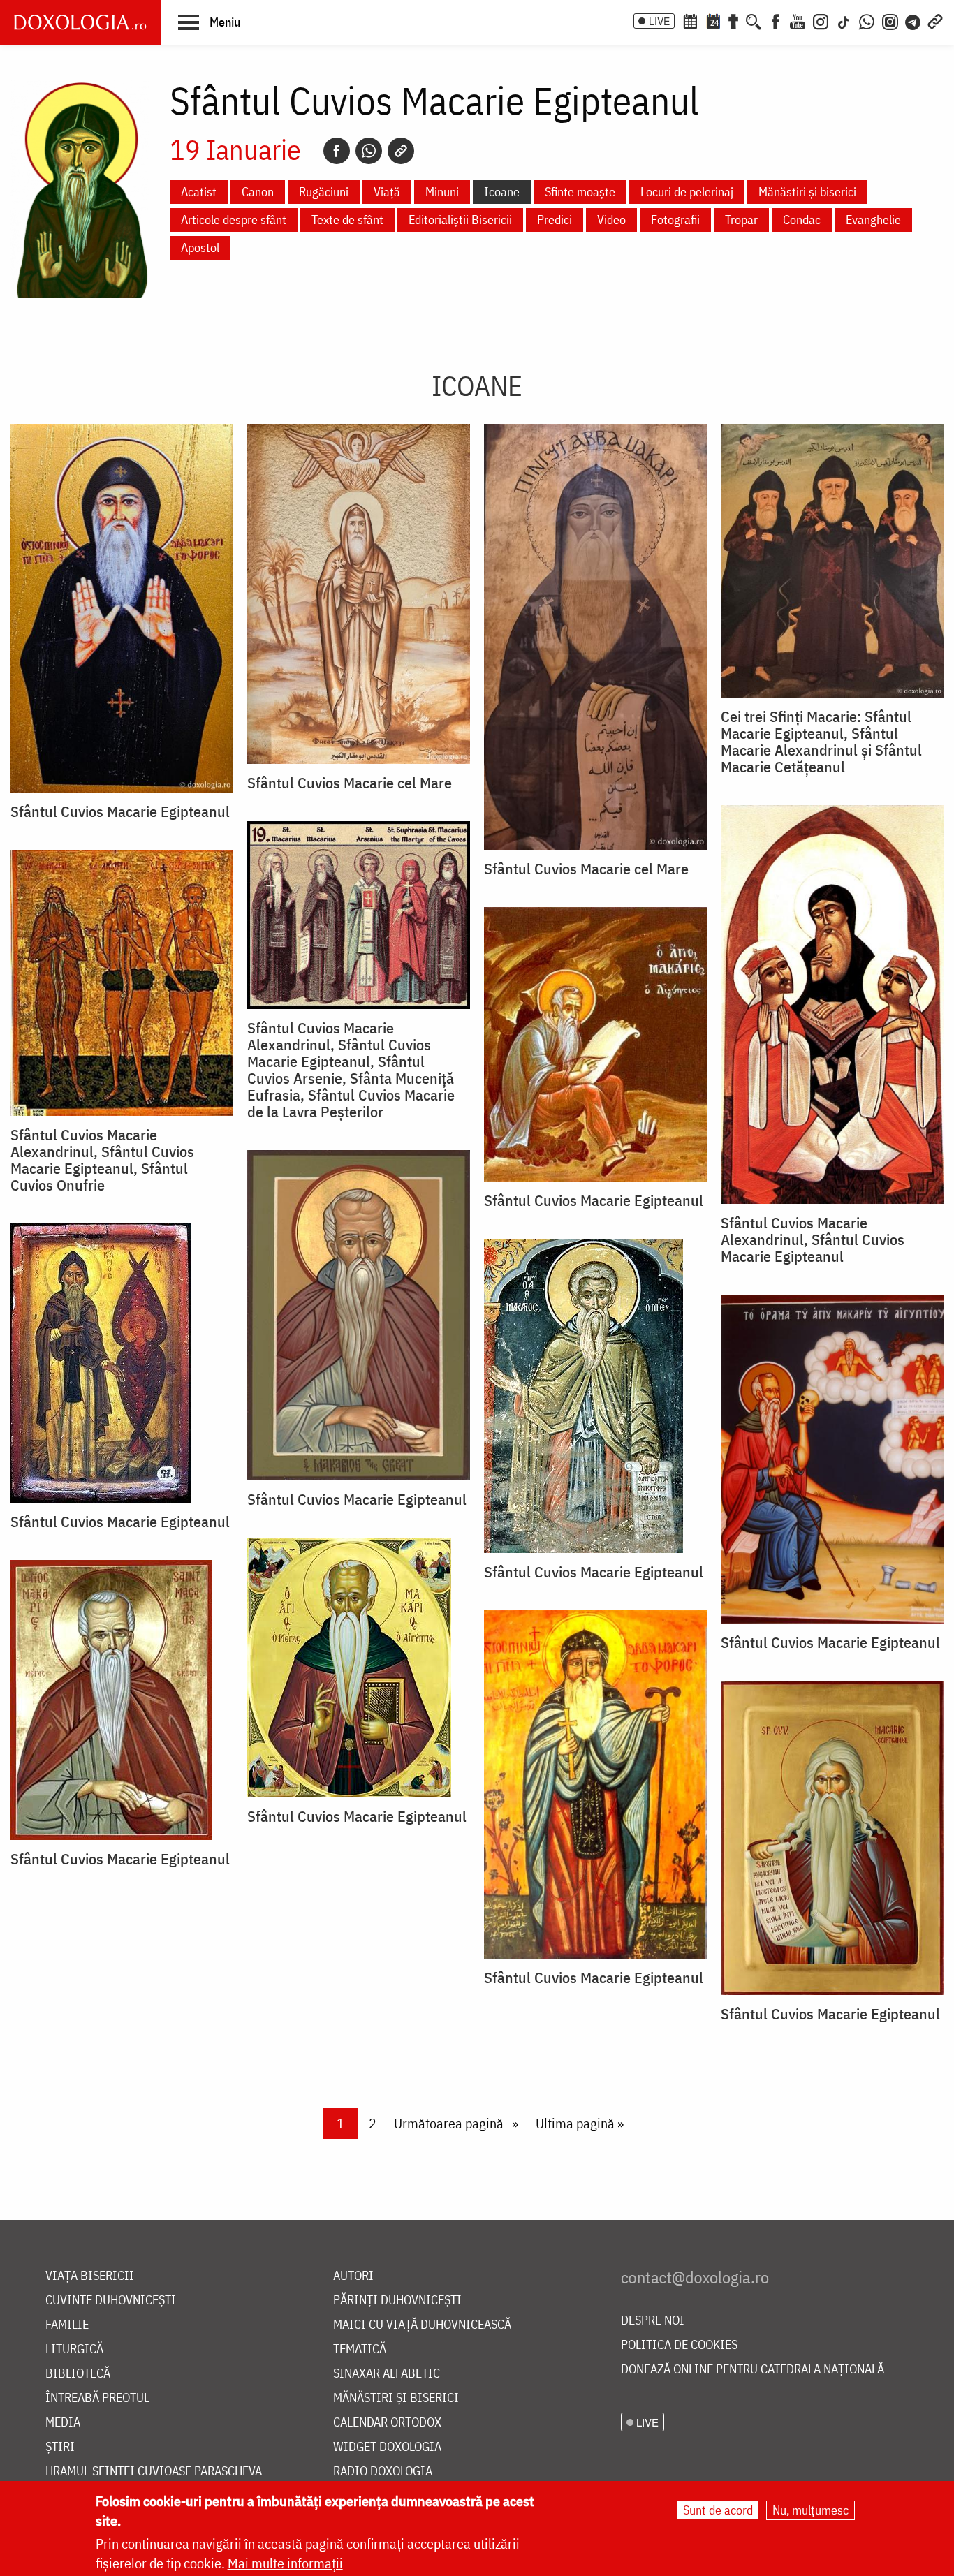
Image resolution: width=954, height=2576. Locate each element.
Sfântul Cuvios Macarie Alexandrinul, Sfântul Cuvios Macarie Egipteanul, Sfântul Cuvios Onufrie (102, 1160)
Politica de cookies (679, 2345)
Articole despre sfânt (234, 220)
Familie (67, 2325)
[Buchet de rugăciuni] (733, 20)
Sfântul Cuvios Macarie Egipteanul (120, 811)
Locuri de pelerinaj (687, 192)
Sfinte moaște (580, 192)
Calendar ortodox (387, 2423)
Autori (353, 2276)
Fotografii (675, 220)
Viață (387, 192)
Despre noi (653, 2321)
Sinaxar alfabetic (387, 2374)
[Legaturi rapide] (935, 20)
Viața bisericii (90, 2276)
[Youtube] (798, 20)
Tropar (741, 220)
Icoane (502, 192)
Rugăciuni (324, 192)
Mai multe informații (285, 2563)
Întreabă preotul (97, 2398)
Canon (258, 192)
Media (63, 2423)
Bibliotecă (78, 2374)
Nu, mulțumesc (810, 2510)
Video (611, 220)
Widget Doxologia (387, 2447)
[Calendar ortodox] (690, 20)
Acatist (199, 192)
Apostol (200, 248)
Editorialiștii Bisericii (460, 220)
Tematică (360, 2349)
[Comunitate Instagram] (890, 20)
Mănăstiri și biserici (807, 192)
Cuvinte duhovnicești (111, 2301)
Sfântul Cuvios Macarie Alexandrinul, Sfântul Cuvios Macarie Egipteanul (813, 1239)
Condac (802, 220)
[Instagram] (821, 20)
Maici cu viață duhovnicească (422, 2325)
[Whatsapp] (369, 151)
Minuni (442, 192)
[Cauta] (754, 20)
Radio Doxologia (383, 2472)
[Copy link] (401, 151)
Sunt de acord (718, 2510)
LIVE (659, 21)
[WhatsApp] (867, 20)
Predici (555, 220)
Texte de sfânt (347, 220)
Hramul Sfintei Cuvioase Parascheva (154, 2472)
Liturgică (74, 2349)
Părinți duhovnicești (397, 2301)
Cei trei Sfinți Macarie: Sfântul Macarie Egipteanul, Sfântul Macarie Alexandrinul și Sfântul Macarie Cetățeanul (821, 742)
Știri (60, 2447)
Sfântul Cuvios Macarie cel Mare (350, 783)
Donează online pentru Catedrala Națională (753, 2370)
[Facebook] (776, 20)
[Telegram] (913, 20)
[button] (209, 22)
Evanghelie (873, 220)
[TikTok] (844, 20)
